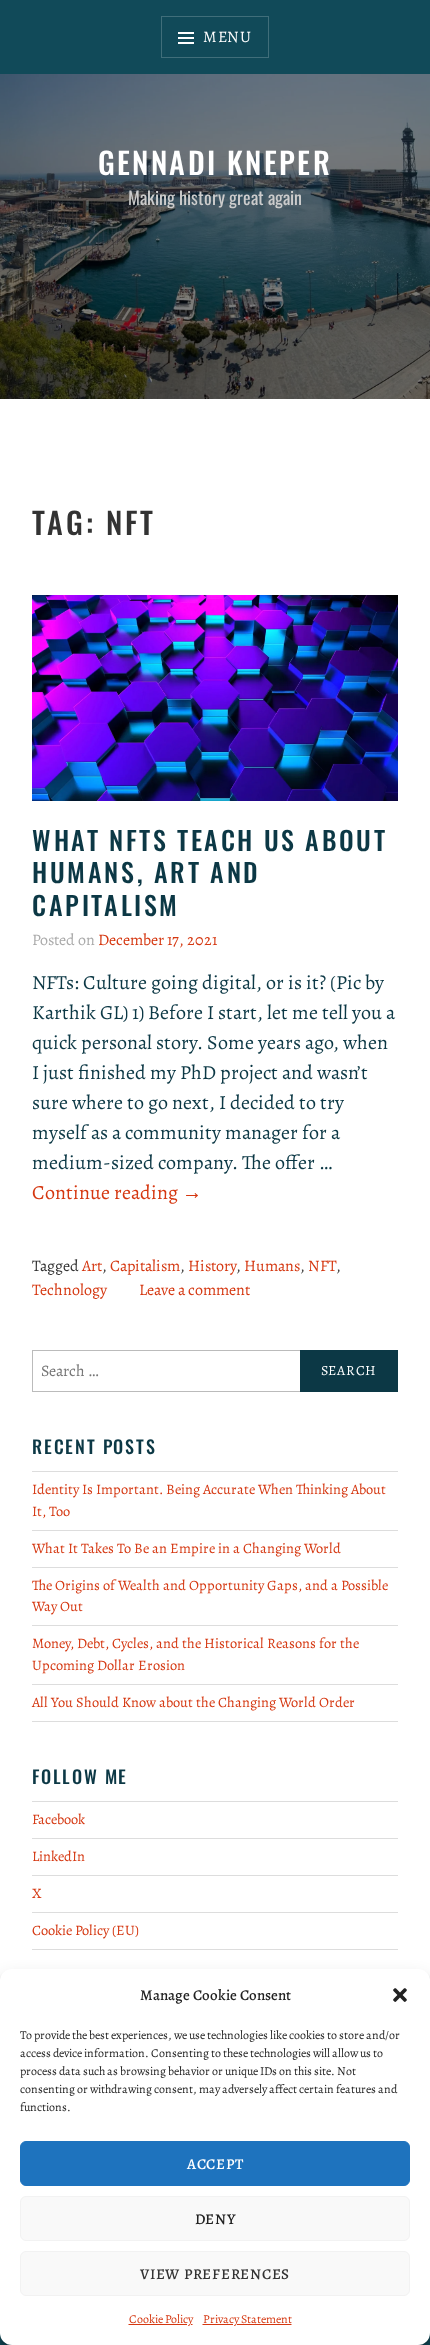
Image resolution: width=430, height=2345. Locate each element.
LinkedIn (58, 1856)
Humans (272, 1266)
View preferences (215, 2274)
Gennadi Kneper (215, 161)
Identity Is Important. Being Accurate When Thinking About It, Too (209, 1500)
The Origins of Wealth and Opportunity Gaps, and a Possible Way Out (210, 1596)
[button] (400, 1995)
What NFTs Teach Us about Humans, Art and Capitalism (209, 872)
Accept (215, 2164)
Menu (227, 37)
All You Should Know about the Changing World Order (193, 1702)
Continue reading (117, 1193)
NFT (322, 1266)
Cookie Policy (161, 2319)
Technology (69, 1290)
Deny (215, 2219)
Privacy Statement (247, 2319)
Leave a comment (194, 1290)
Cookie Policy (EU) (85, 1930)
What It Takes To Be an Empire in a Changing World (186, 1548)
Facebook (58, 1819)
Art (92, 1266)
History (212, 1266)
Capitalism (145, 1266)
